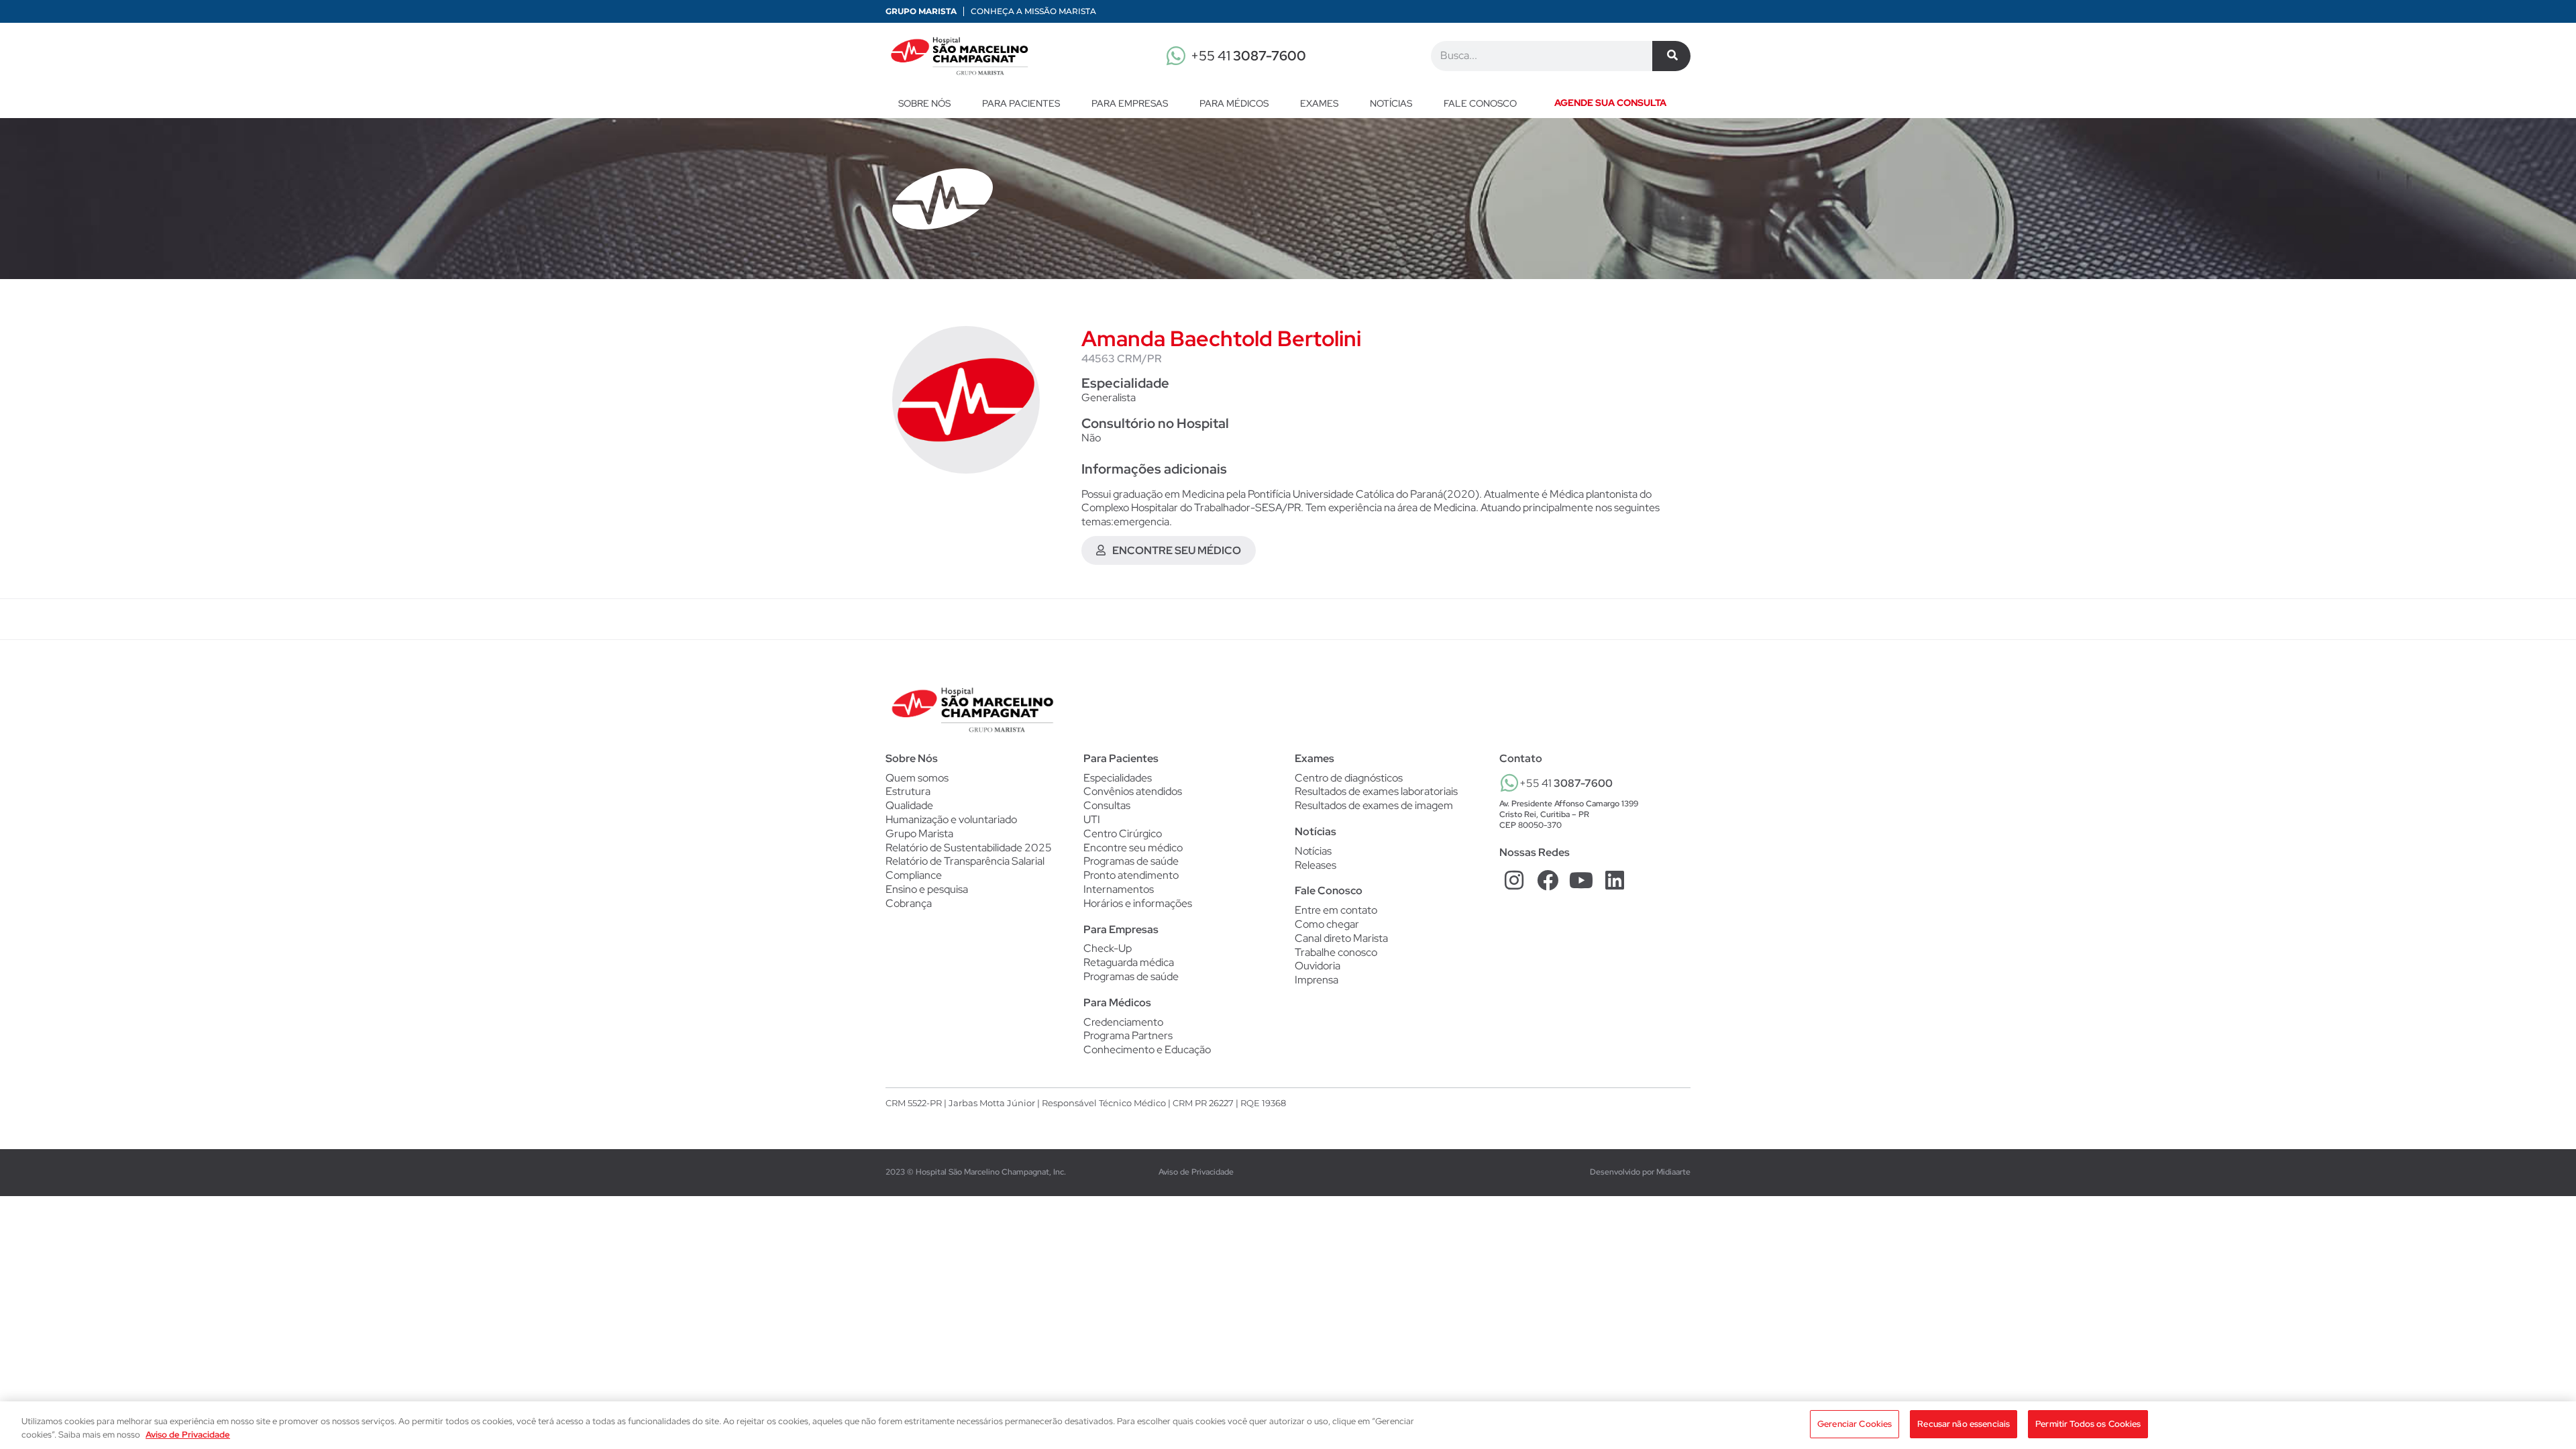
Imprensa (1317, 980)
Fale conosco (1480, 103)
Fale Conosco (1329, 891)
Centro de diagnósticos (1349, 778)
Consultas (1107, 806)
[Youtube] (1581, 880)
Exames (1319, 103)
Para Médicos (1234, 103)
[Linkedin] (1614, 880)
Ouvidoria (1318, 966)
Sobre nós (924, 103)
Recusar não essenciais (1964, 1424)
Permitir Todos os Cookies (2088, 1424)
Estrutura (908, 791)
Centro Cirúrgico (1123, 834)
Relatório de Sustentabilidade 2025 (969, 848)
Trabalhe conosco (1336, 952)
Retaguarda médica (1129, 963)
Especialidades (1118, 778)
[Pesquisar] (1671, 56)
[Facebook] (1548, 880)
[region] (1288, 1425)
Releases (1316, 865)
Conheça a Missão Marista (1033, 11)
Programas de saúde (1131, 861)
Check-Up (1108, 949)
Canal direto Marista (1341, 938)
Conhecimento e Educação (1147, 1050)
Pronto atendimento (1131, 875)
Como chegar (1327, 924)
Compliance (914, 875)
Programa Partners (1128, 1036)
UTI (1092, 820)
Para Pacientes (1021, 103)
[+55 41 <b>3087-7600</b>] (1509, 783)
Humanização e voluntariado (951, 819)
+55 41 (1248, 56)
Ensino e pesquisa (927, 889)
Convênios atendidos (1133, 792)
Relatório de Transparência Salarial (965, 861)
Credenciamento (1123, 1022)
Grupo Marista (921, 11)
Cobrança (909, 903)
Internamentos (1119, 890)
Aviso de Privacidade (1196, 1172)
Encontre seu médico (1133, 848)
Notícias (1391, 103)
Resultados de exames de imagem (1374, 806)
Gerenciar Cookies (1855, 1424)
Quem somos (917, 778)
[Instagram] (1514, 880)
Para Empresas (1130, 103)
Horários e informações (1138, 904)
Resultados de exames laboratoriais (1376, 792)
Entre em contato (1336, 910)
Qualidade (909, 805)
